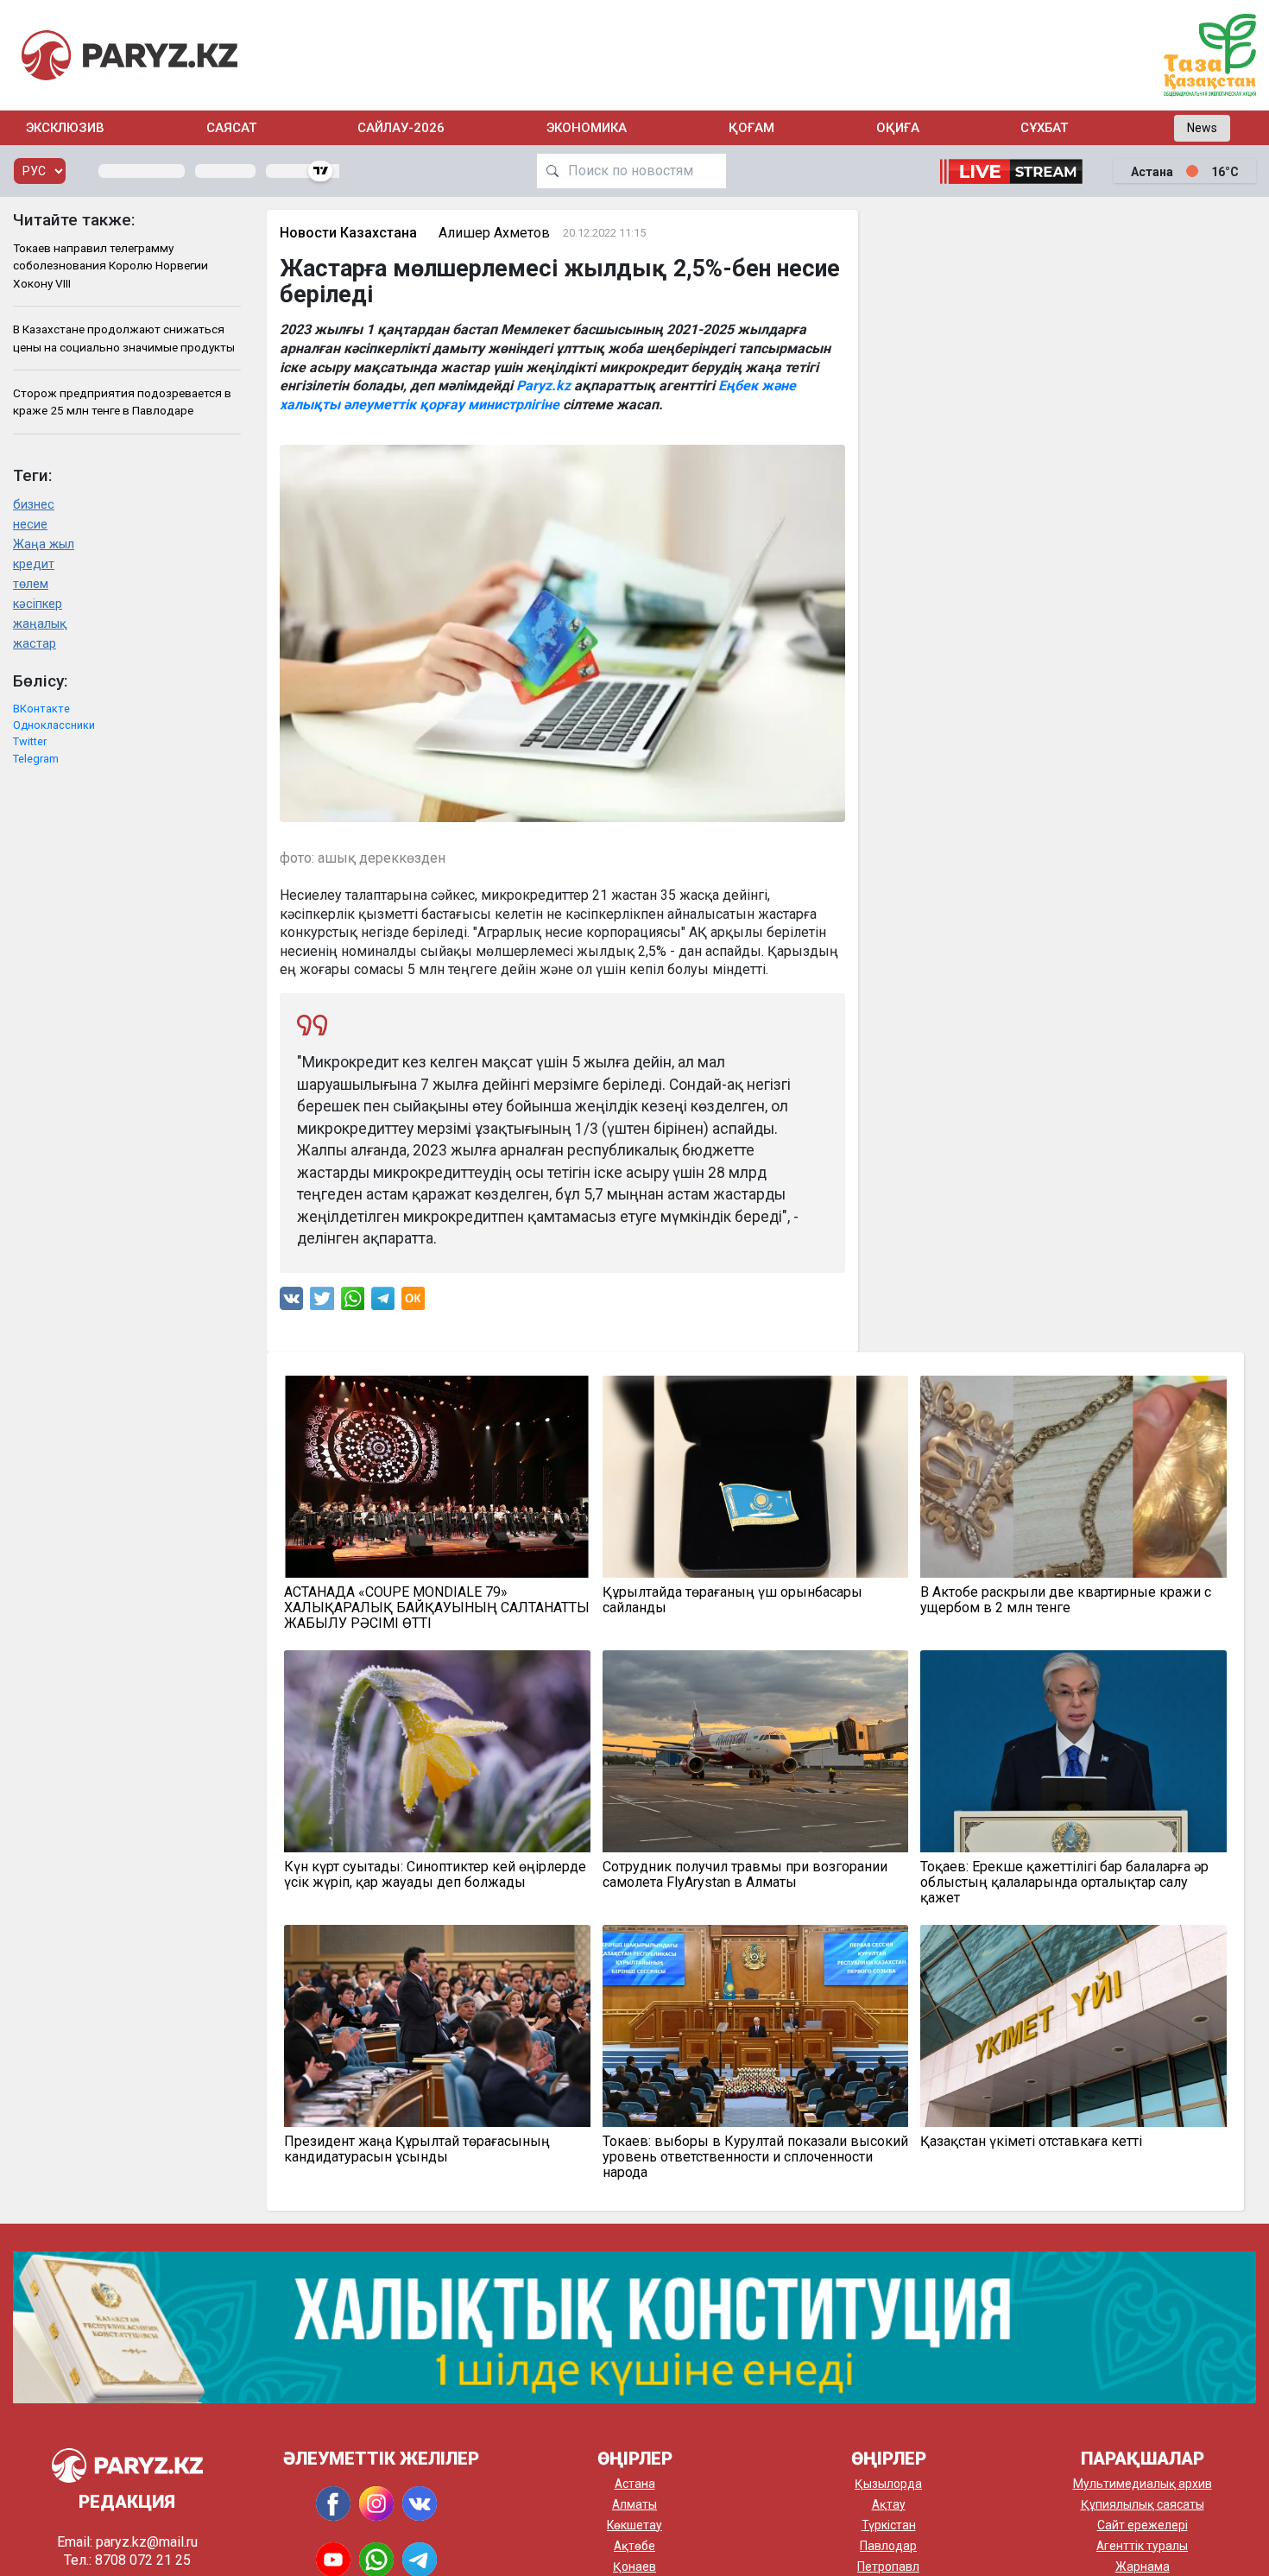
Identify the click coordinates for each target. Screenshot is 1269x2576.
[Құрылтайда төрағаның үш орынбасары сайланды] (756, 1477)
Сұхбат (1044, 128)
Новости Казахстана (348, 233)
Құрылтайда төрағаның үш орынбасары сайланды (732, 1600)
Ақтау (889, 2504)
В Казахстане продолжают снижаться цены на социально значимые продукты (124, 338)
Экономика (587, 128)
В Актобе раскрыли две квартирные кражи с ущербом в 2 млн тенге (1066, 1600)
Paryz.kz (543, 386)
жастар (35, 644)
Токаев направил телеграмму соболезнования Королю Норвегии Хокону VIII (110, 266)
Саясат (231, 128)
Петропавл (888, 2567)
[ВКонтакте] (291, 1303)
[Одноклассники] (413, 1303)
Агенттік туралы (1142, 2546)
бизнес (34, 505)
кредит (34, 564)
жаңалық (40, 624)
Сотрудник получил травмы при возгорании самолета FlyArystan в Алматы (745, 1875)
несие (30, 525)
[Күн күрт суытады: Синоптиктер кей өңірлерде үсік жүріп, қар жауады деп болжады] (437, 1751)
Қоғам (751, 128)
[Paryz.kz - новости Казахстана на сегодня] (129, 55)
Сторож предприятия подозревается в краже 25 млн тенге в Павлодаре (122, 402)
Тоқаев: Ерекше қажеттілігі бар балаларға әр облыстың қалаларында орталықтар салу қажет (1064, 1883)
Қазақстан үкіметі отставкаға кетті (1031, 2142)
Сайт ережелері (1143, 2525)
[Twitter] (322, 1303)
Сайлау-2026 (401, 128)
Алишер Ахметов (494, 233)
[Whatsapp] (353, 1303)
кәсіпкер (38, 604)
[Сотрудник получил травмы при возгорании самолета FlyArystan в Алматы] (756, 1751)
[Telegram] (383, 1303)
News (1202, 128)
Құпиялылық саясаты (1143, 2504)
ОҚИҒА (898, 128)
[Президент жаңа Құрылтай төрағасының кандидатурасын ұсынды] (437, 2026)
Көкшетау (634, 2525)
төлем (31, 584)
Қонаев (634, 2567)
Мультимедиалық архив (1143, 2484)
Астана (635, 2484)
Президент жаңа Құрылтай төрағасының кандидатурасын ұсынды (417, 2149)
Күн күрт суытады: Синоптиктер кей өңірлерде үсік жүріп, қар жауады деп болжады (435, 1875)
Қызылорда (888, 2484)
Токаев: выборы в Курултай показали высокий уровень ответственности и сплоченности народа (755, 2157)
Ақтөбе (634, 2546)
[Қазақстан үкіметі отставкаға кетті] (1073, 2026)
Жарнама (1143, 2567)
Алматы (634, 2504)
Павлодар (888, 2546)
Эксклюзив (65, 128)
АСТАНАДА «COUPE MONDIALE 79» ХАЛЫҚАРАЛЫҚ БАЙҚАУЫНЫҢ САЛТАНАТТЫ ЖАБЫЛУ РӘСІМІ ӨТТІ (437, 1608)
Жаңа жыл (44, 544)
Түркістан (889, 2525)
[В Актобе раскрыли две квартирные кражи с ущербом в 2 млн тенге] (1073, 1477)
